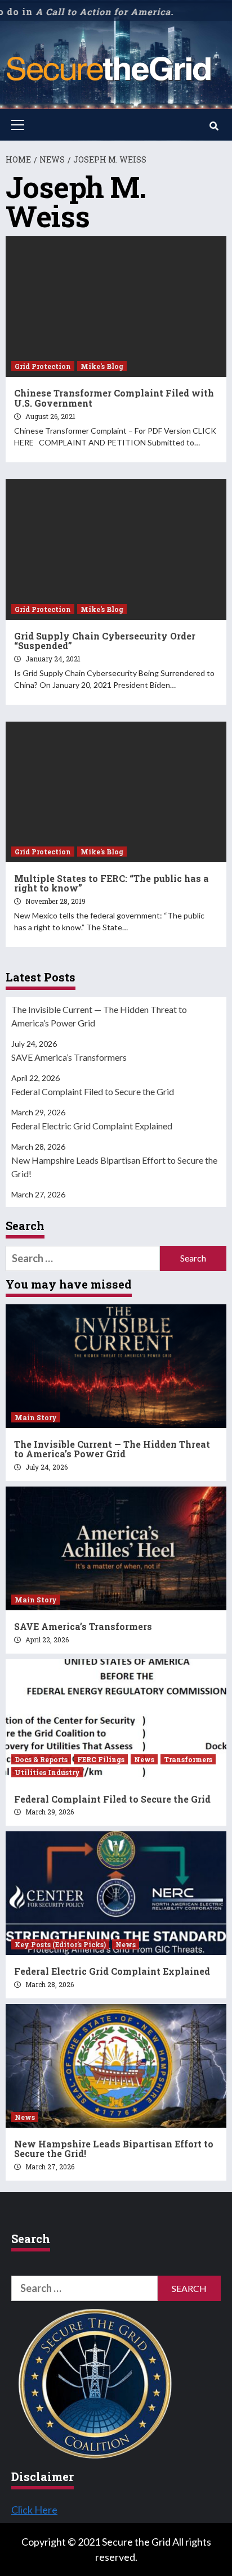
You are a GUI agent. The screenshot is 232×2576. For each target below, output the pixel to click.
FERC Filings (101, 1759)
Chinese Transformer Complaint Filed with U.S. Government (114, 398)
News (144, 1759)
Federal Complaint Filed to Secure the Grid (93, 1091)
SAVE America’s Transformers (69, 1057)
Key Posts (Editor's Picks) (60, 1944)
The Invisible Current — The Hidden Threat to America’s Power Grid (99, 1016)
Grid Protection (43, 366)
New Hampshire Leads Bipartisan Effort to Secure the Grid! (114, 1167)
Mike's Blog (102, 366)
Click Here (34, 2510)
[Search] (214, 126)
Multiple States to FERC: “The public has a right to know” (111, 883)
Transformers (188, 1759)
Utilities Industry (47, 1772)
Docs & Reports (41, 1759)
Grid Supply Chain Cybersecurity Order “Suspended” (105, 641)
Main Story (36, 1417)
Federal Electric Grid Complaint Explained (92, 1126)
